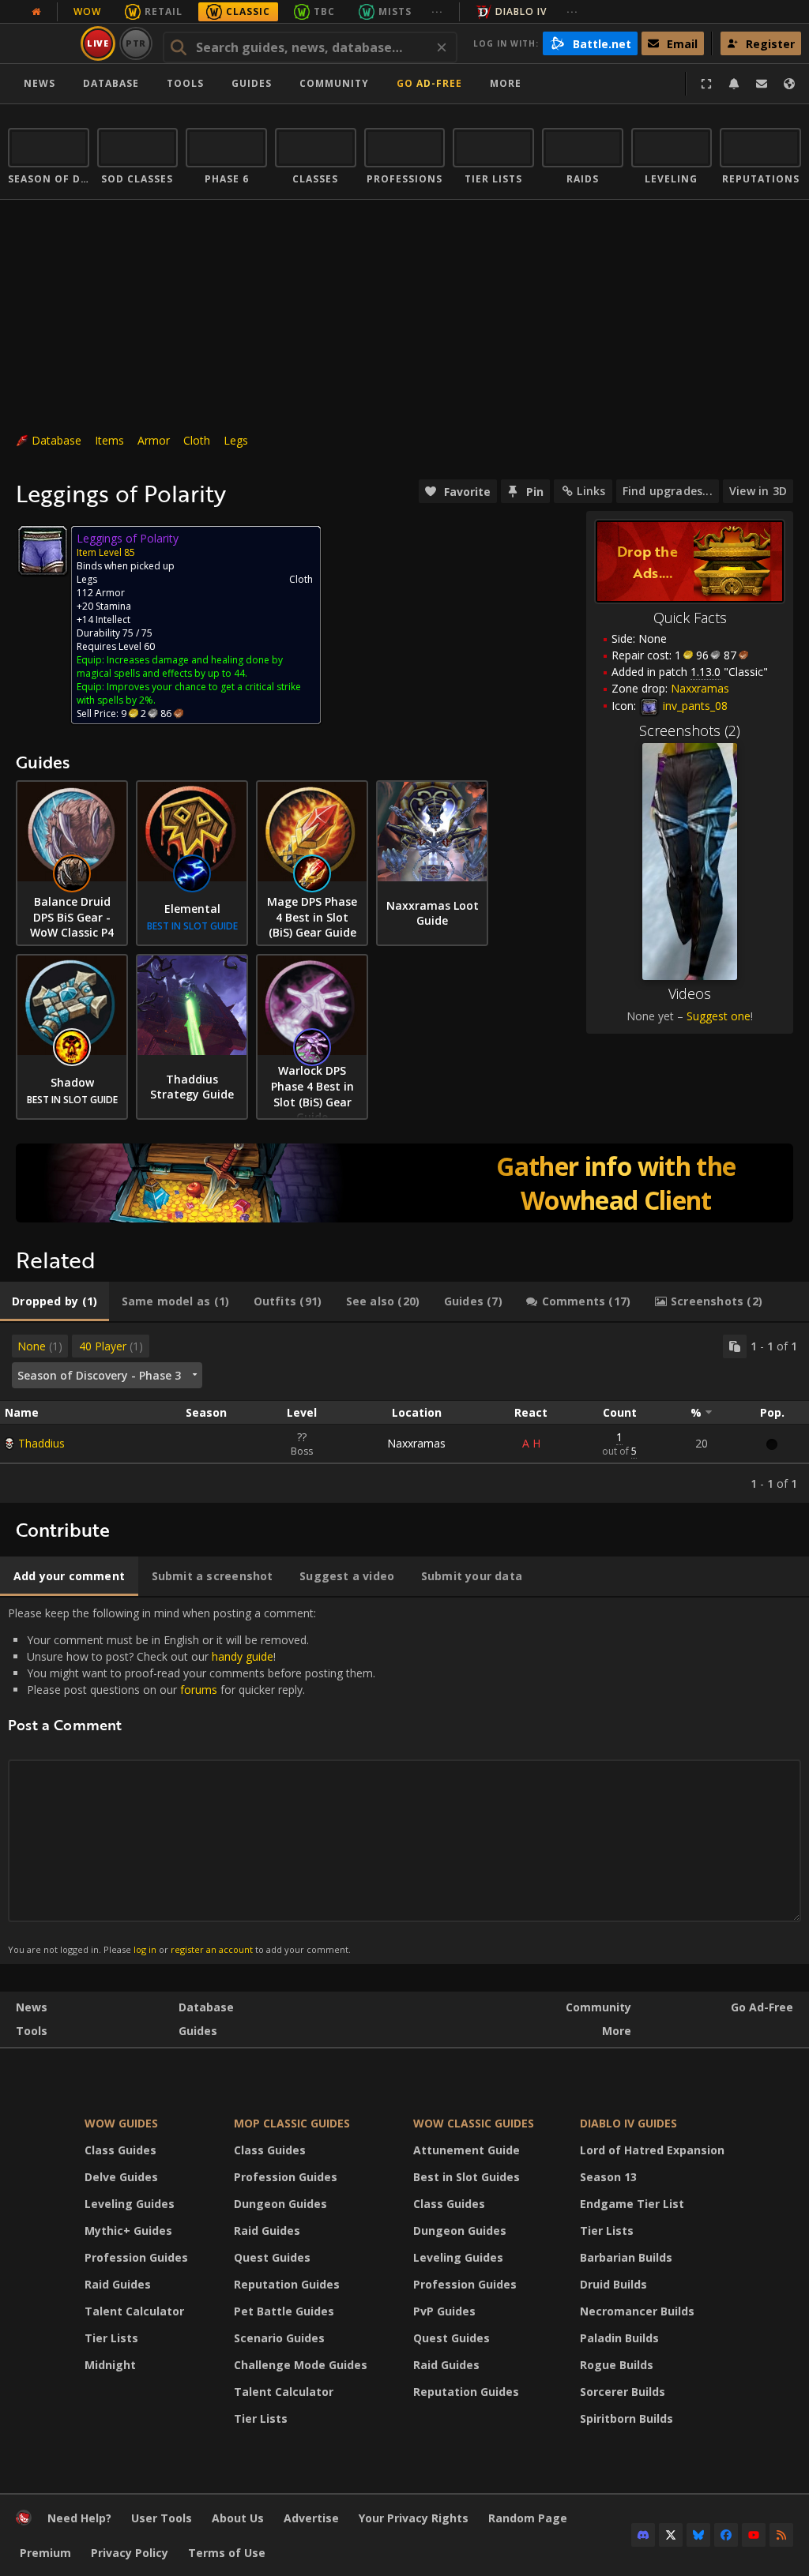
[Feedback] (762, 84)
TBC (324, 11)
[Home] (24, 2521)
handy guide (243, 1656)
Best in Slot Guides (467, 2177)
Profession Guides (136, 2257)
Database (111, 83)
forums (199, 1690)
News (40, 83)
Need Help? (79, 2518)
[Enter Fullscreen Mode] (706, 84)
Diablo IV (521, 11)
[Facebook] (726, 2535)
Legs (236, 440)
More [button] (506, 83)
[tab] (55, 1301)
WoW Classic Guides (474, 2123)
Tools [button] (185, 83)
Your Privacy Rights (414, 2518)
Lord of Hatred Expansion (652, 2150)
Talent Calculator (134, 2311)
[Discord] (643, 2535)
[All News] (36, 12)
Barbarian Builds (626, 2257)
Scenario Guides (279, 2338)
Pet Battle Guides (284, 2311)
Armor (154, 440)
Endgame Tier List (632, 2204)
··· (437, 11)
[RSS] (781, 2535)
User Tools (162, 2518)
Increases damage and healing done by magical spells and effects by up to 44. (180, 667)
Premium (45, 2553)
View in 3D (758, 491)
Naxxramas (416, 1443)
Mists (395, 11)
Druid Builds (613, 2284)
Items (109, 440)
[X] (671, 2535)
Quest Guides (272, 2257)
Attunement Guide (467, 2150)
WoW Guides (121, 2123)
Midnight (110, 2365)
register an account (212, 1949)
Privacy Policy (130, 2553)
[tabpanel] (404, 1413)
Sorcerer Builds (623, 2392)
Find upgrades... (668, 491)
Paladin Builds (619, 2338)
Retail (164, 11)
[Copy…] (735, 1346)
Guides (252, 83)
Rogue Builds (617, 2365)
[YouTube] (754, 2535)
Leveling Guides (130, 2204)
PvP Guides (444, 2311)
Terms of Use (227, 2553)
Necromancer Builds (637, 2311)
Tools (32, 2031)
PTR (136, 43)
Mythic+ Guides (128, 2231)
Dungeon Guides (280, 2204)
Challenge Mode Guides (301, 2365)
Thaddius (41, 1443)
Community (334, 83)
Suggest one (719, 1016)
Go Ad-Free (429, 83)
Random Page (528, 2518)
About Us (238, 2518)
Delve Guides (121, 2177)
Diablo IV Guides (628, 2123)
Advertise (311, 2518)
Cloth (197, 440)
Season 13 (608, 2177)
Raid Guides (118, 2284)
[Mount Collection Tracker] (404, 1183)
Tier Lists (111, 2338)
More (617, 2031)
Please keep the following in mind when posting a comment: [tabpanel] (192, 1780)
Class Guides (120, 2150)
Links (591, 491)
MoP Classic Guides (292, 2123)
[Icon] (43, 550)
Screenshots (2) (690, 730)
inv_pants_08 (694, 706)
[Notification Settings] (734, 84)
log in (145, 1949)
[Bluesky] (698, 2535)
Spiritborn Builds (627, 2418)
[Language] (789, 84)
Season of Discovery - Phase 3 (99, 1375)
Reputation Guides (287, 2284)
